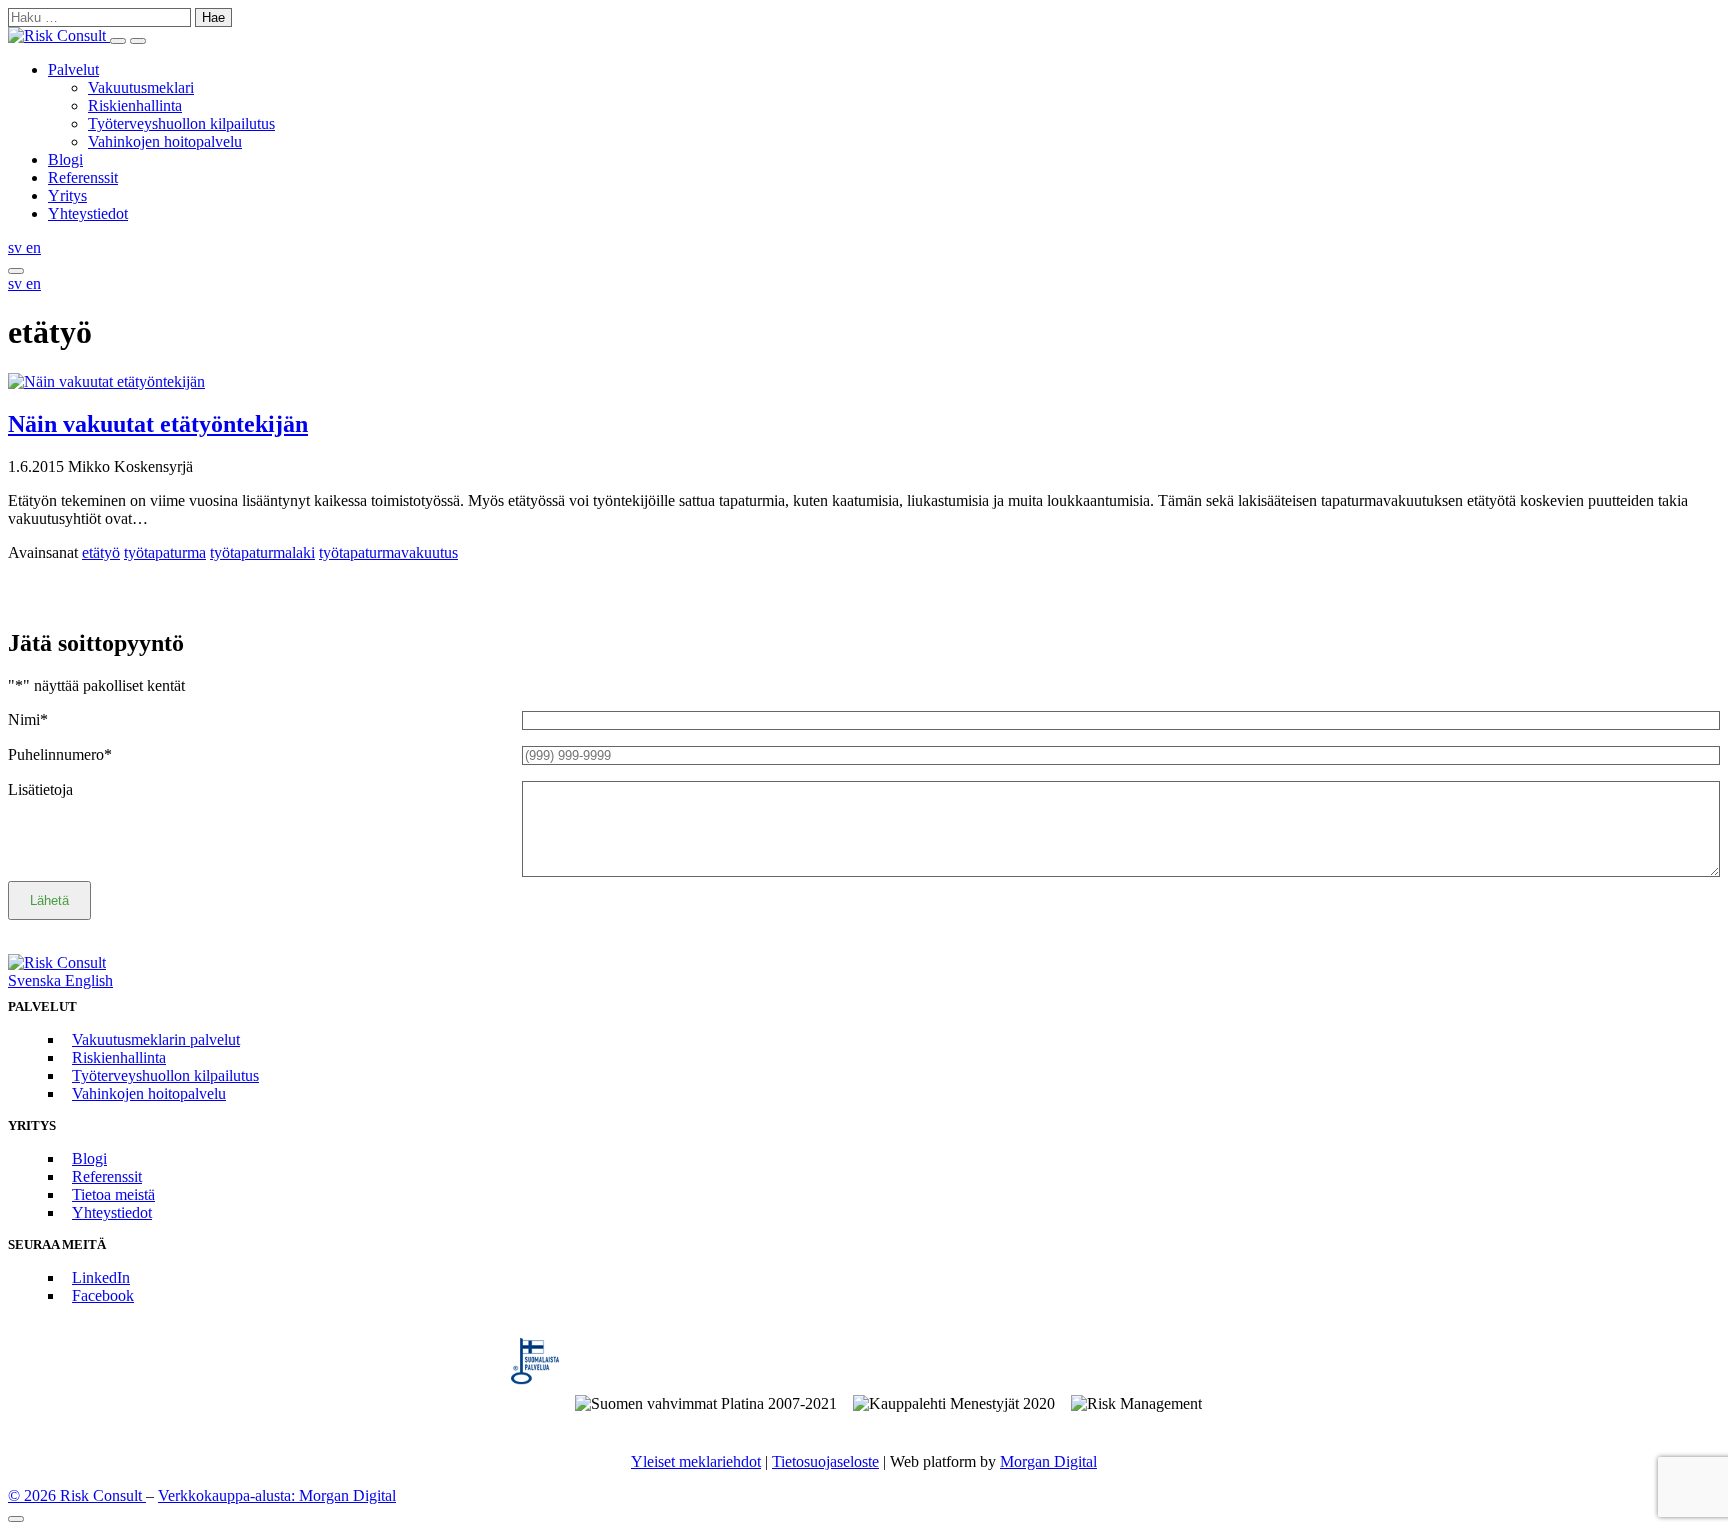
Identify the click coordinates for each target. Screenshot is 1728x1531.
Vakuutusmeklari (141, 87)
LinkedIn (101, 1277)
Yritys (67, 195)
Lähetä (49, 900)
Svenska (36, 980)
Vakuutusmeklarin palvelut (156, 1039)
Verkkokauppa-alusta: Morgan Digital (277, 1495)
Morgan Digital (1048, 1461)
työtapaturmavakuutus (388, 552)
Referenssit (83, 177)
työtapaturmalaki (262, 552)
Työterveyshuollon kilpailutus (181, 123)
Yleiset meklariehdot (696, 1461)
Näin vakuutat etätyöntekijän (158, 424)
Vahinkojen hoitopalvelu (165, 141)
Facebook (103, 1295)
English (89, 980)
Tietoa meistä (113, 1194)
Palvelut (73, 69)
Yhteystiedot (88, 213)
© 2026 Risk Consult (77, 1495)
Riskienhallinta (135, 105)
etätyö (101, 552)
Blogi (65, 159)
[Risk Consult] (59, 35)
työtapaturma (165, 552)
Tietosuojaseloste (825, 1461)
